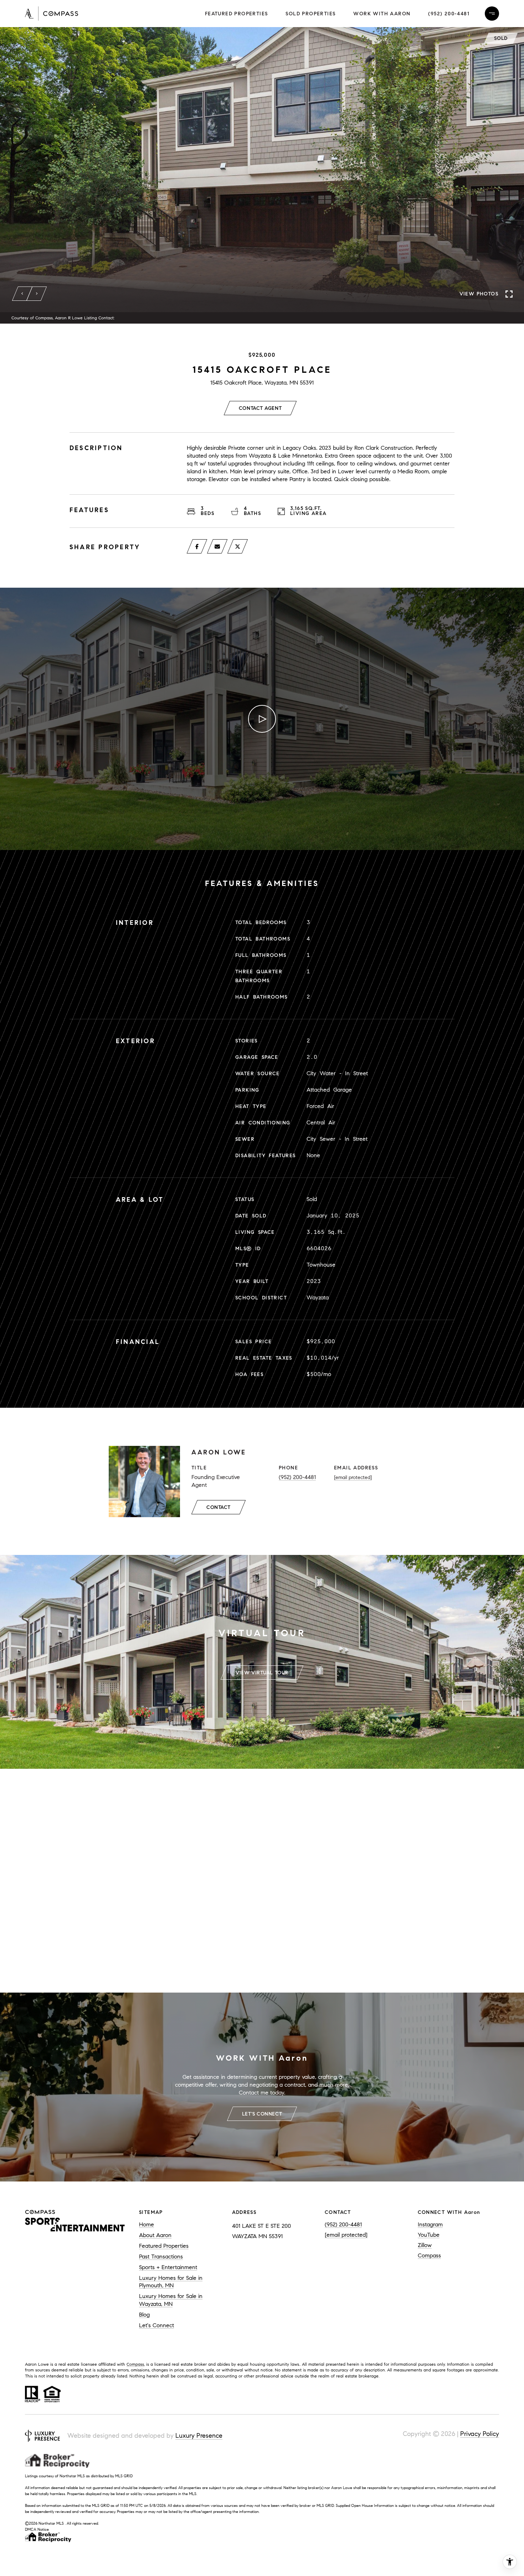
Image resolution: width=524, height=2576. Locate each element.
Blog (144, 2315)
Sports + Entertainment (168, 2267)
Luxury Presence (199, 2436)
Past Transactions (161, 2256)
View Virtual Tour (262, 1673)
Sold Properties (310, 14)
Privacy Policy (480, 2434)
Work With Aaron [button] (382, 14)
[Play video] (262, 719)
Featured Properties (237, 14)
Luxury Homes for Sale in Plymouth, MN (171, 2282)
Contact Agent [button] (260, 408)
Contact (219, 1507)
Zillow (425, 2245)
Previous (22, 294)
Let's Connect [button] (262, 2114)
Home (147, 2224)
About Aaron (155, 2235)
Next (37, 294)
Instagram (430, 2224)
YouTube (429, 2235)
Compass (429, 2255)
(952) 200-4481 (449, 14)
